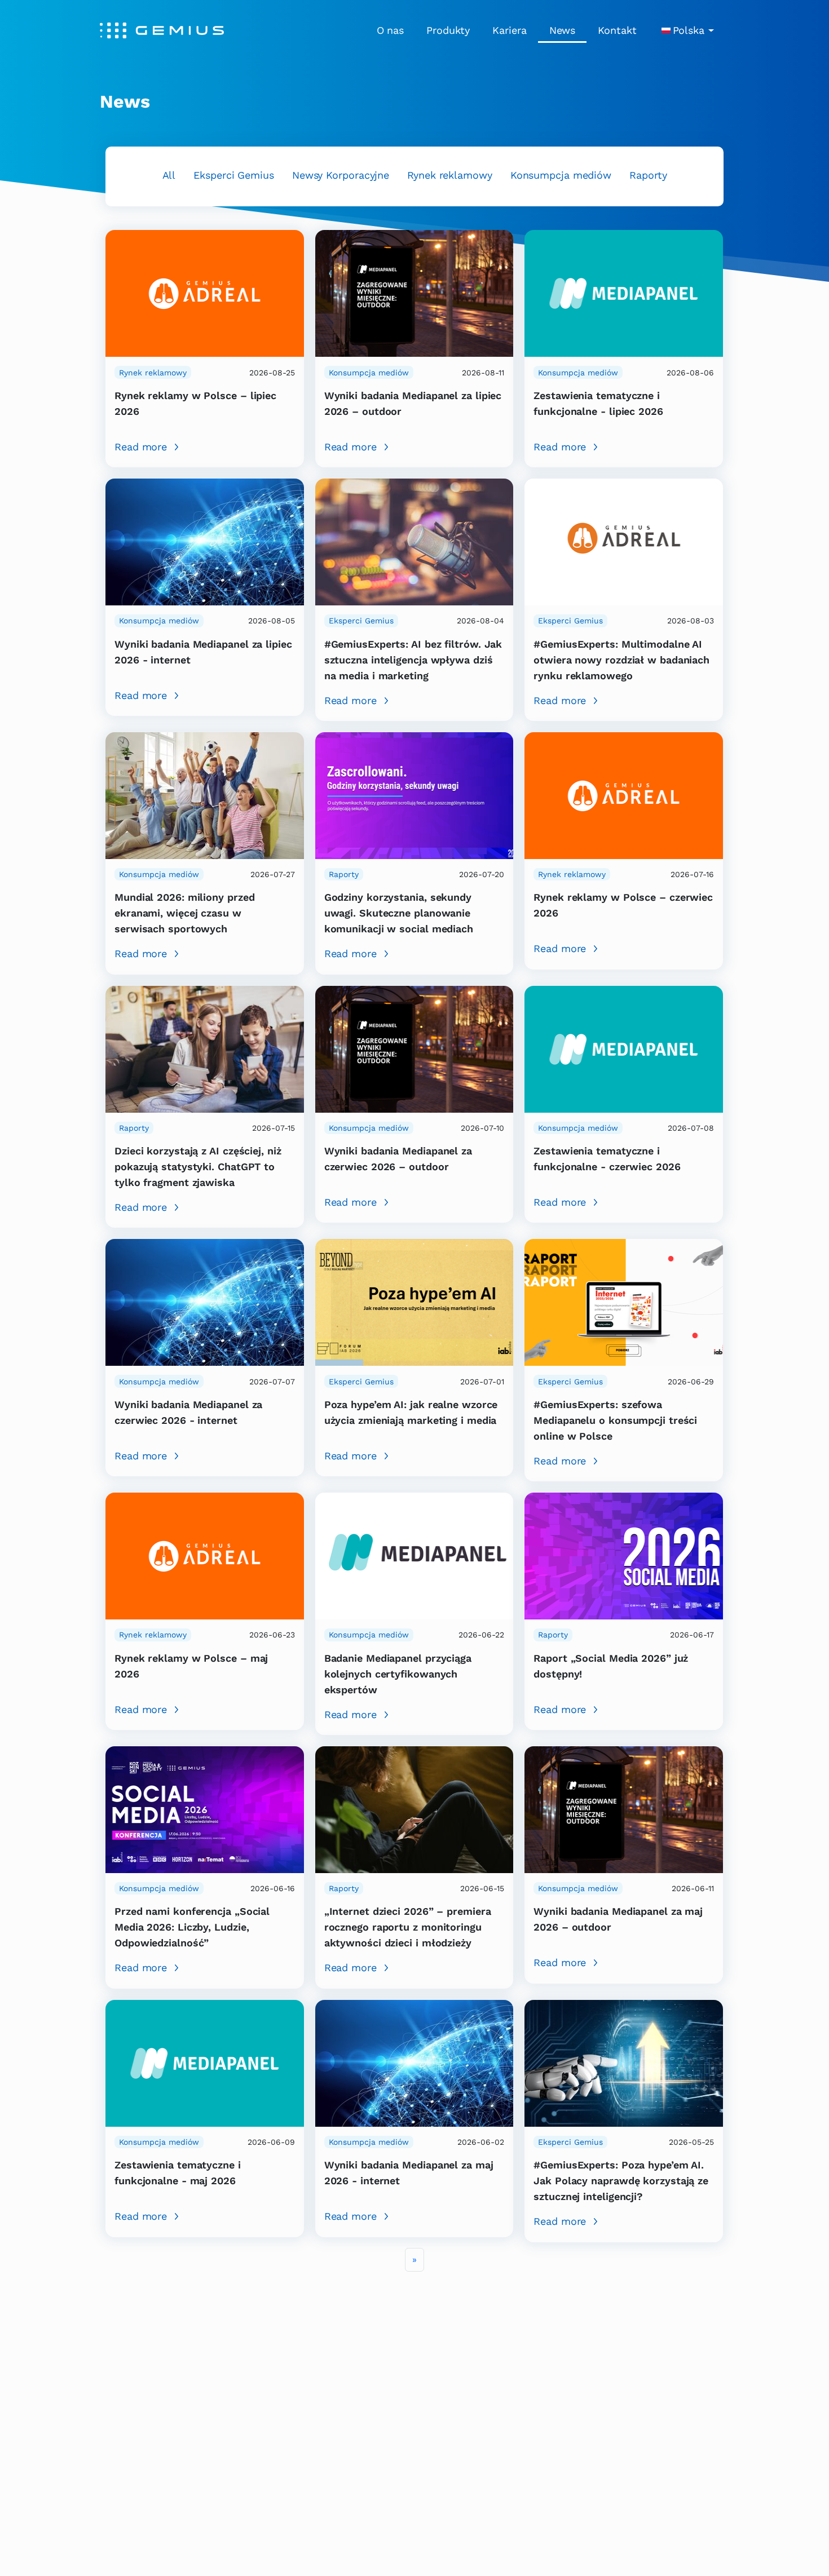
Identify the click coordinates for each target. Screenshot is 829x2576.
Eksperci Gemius (234, 175)
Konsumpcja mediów (561, 175)
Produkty (448, 30)
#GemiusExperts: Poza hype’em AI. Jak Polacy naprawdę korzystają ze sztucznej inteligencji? (621, 2181)
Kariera (509, 30)
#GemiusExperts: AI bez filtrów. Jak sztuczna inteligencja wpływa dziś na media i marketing (413, 660)
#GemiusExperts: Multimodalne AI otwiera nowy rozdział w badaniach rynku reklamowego (621, 660)
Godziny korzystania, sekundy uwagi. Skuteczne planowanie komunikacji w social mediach (399, 913)
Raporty (648, 175)
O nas (391, 30)
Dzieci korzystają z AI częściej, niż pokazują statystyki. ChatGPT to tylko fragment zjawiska (198, 1167)
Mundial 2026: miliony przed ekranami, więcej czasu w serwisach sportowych (184, 913)
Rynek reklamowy (450, 175)
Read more (141, 447)
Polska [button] (689, 30)
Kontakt (617, 30)
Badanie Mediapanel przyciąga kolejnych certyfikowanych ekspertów (398, 1674)
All (169, 175)
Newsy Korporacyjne (341, 175)
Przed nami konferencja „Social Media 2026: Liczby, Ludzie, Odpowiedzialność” (192, 1927)
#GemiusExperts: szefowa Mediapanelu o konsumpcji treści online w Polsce (615, 1420)
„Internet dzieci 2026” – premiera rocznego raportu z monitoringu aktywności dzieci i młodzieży (408, 1927)
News (563, 30)
